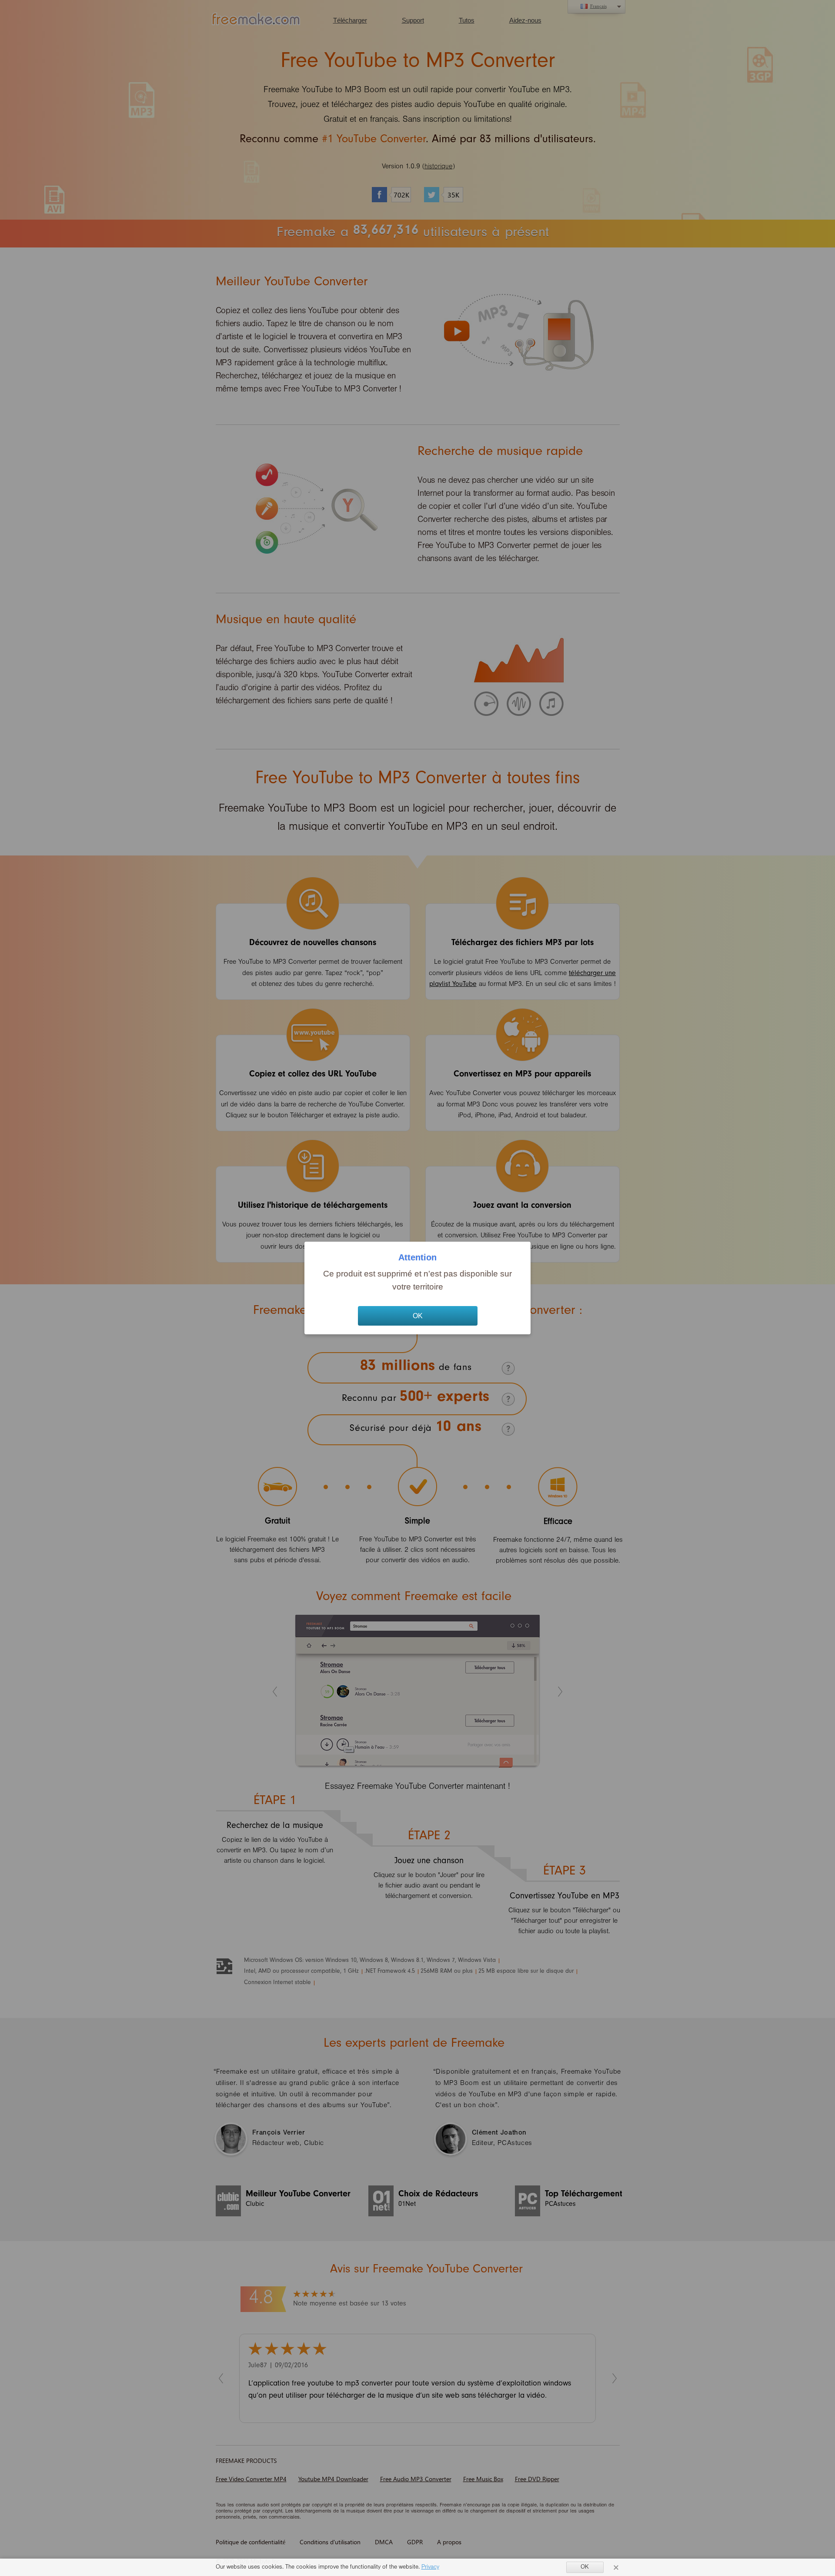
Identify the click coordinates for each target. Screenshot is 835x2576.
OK (418, 1316)
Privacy (430, 2568)
